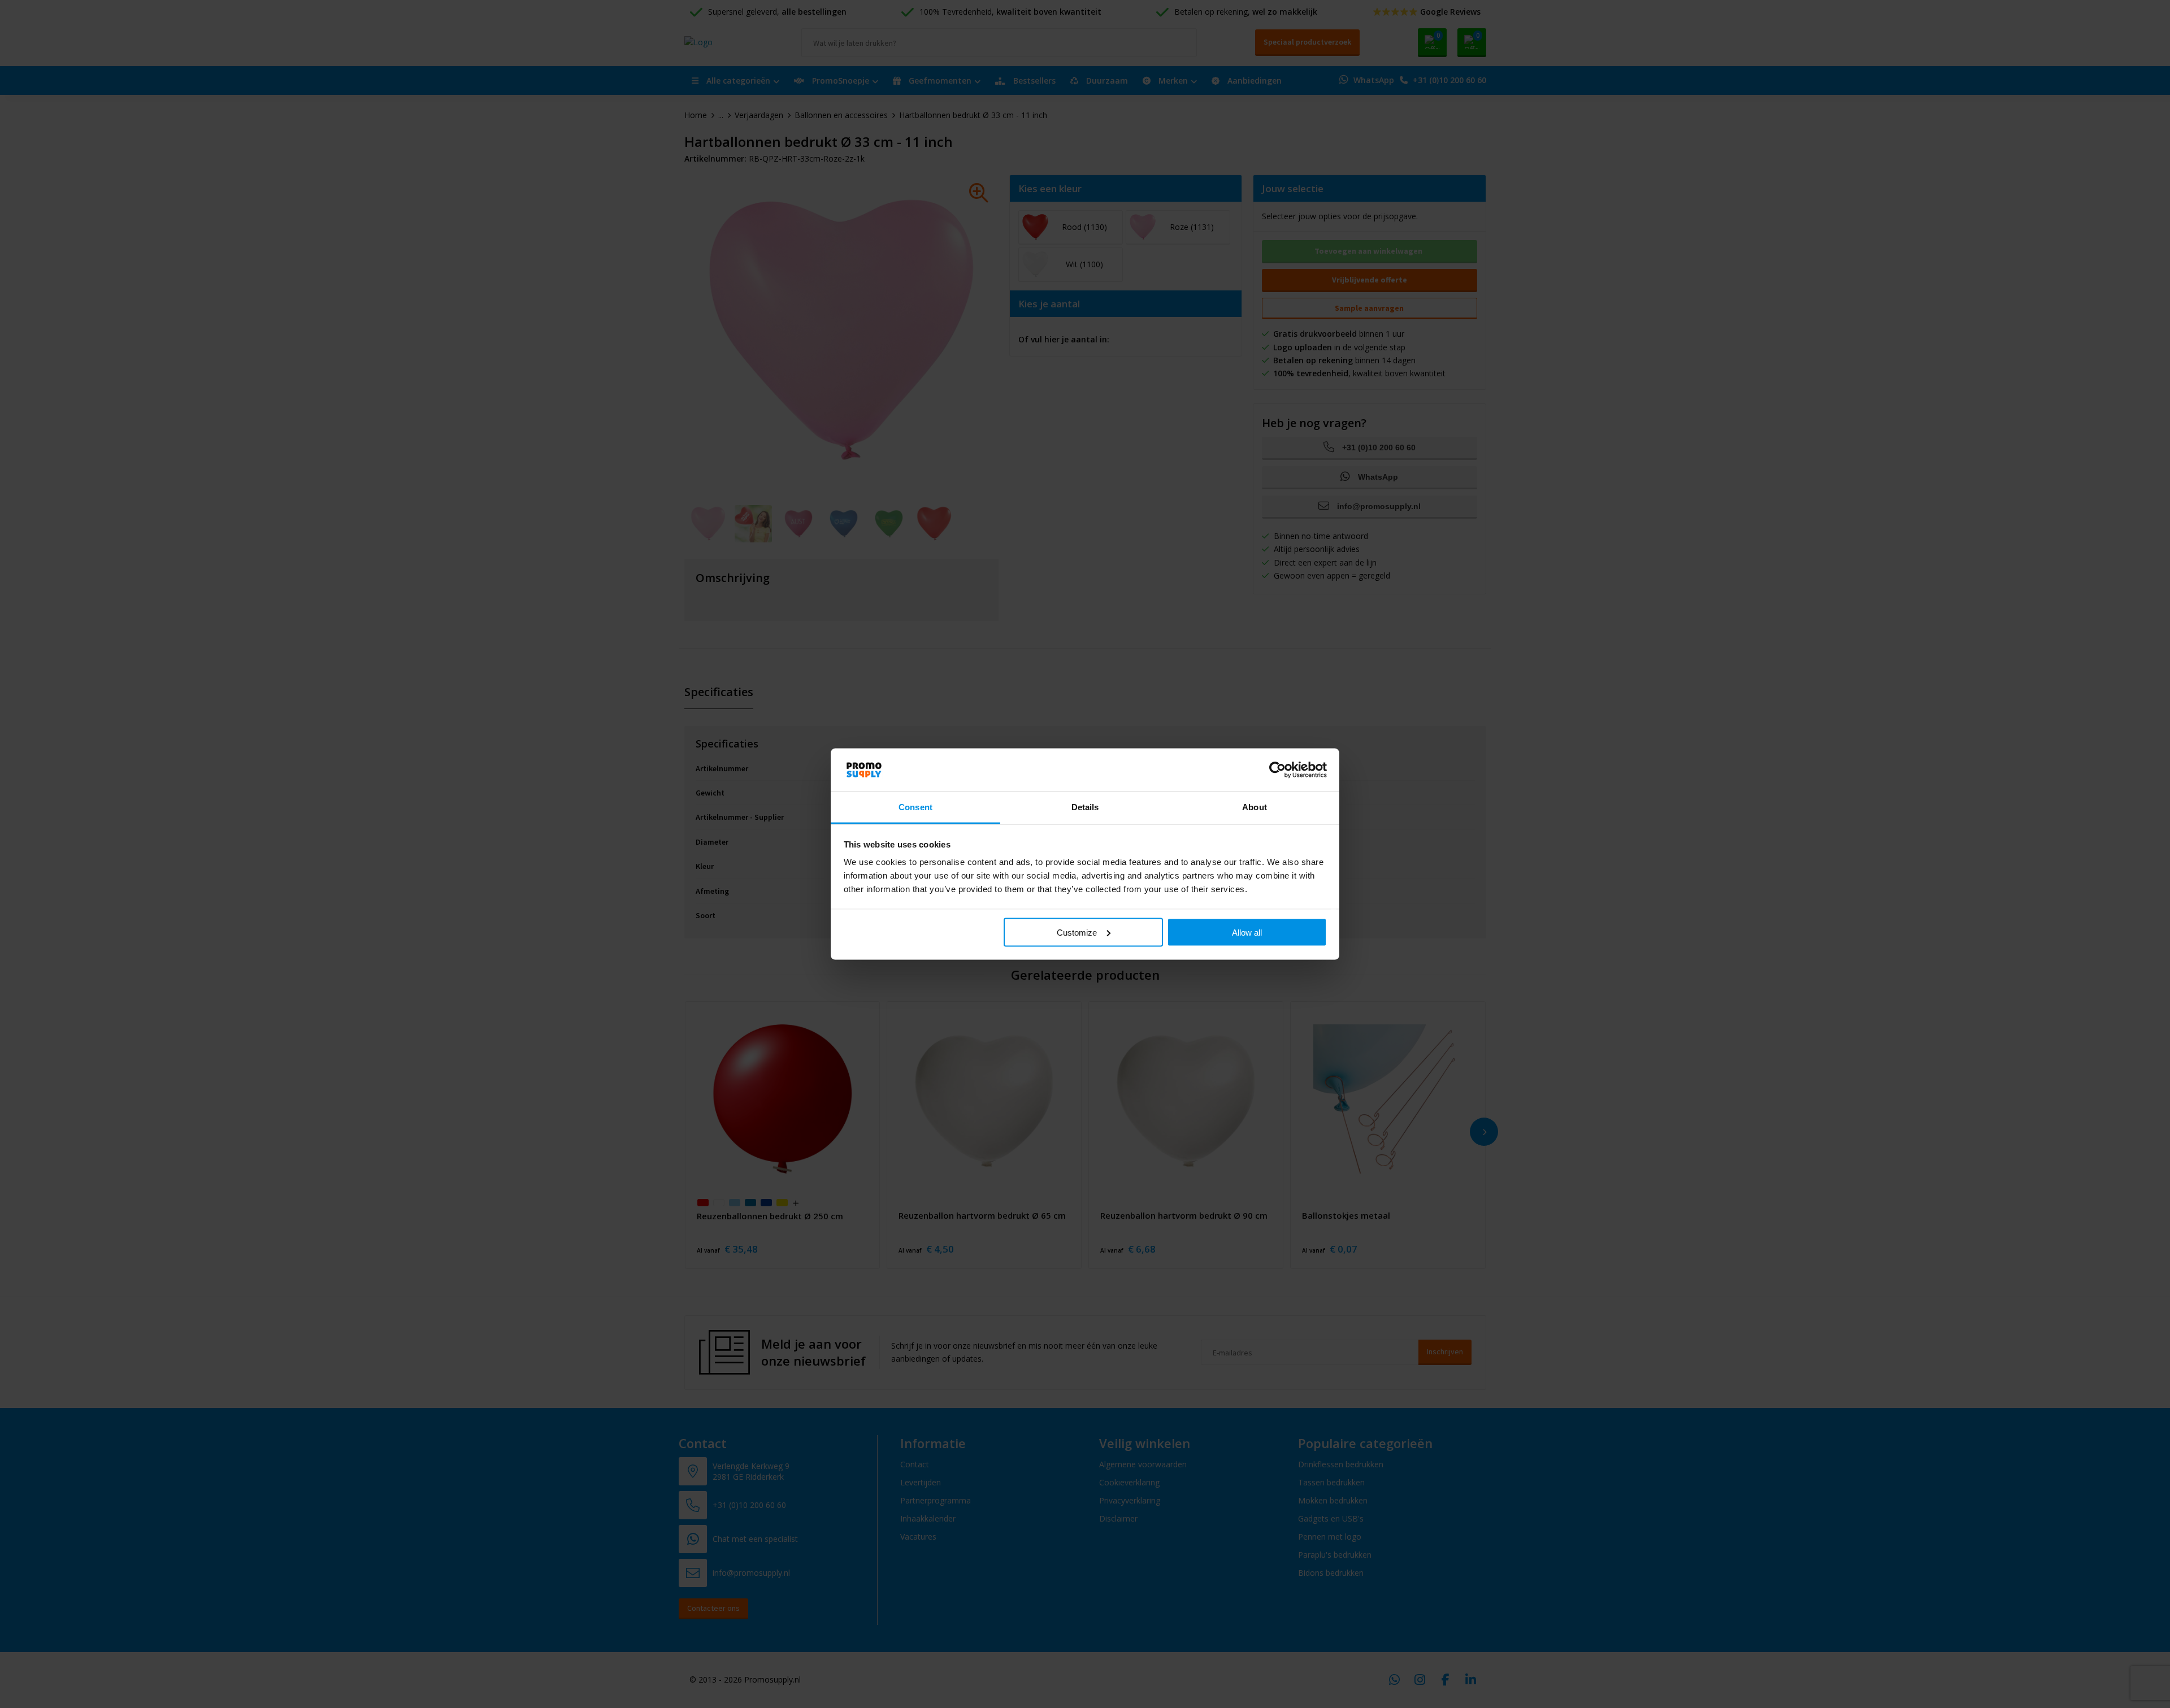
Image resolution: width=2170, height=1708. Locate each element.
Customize (1077, 932)
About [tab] (1255, 807)
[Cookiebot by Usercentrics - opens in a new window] (1277, 770)
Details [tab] (1085, 807)
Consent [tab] (915, 807)
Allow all (1247, 932)
